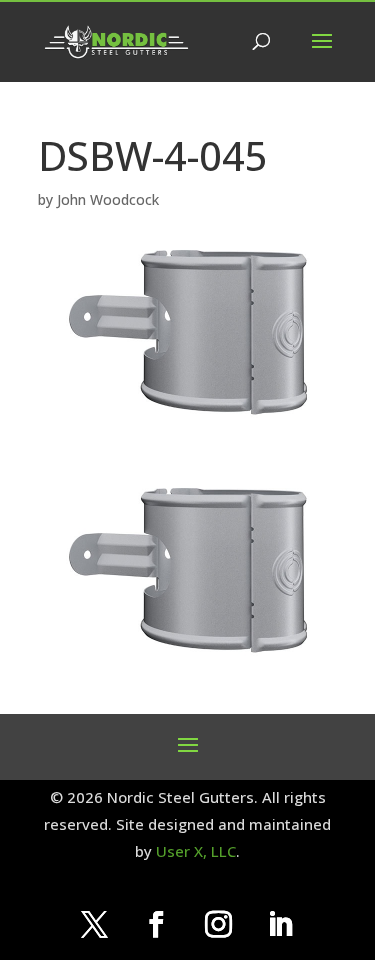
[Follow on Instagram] (219, 925)
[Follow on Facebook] (157, 925)
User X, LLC (196, 851)
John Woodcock (108, 199)
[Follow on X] (95, 925)
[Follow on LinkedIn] (281, 925)
